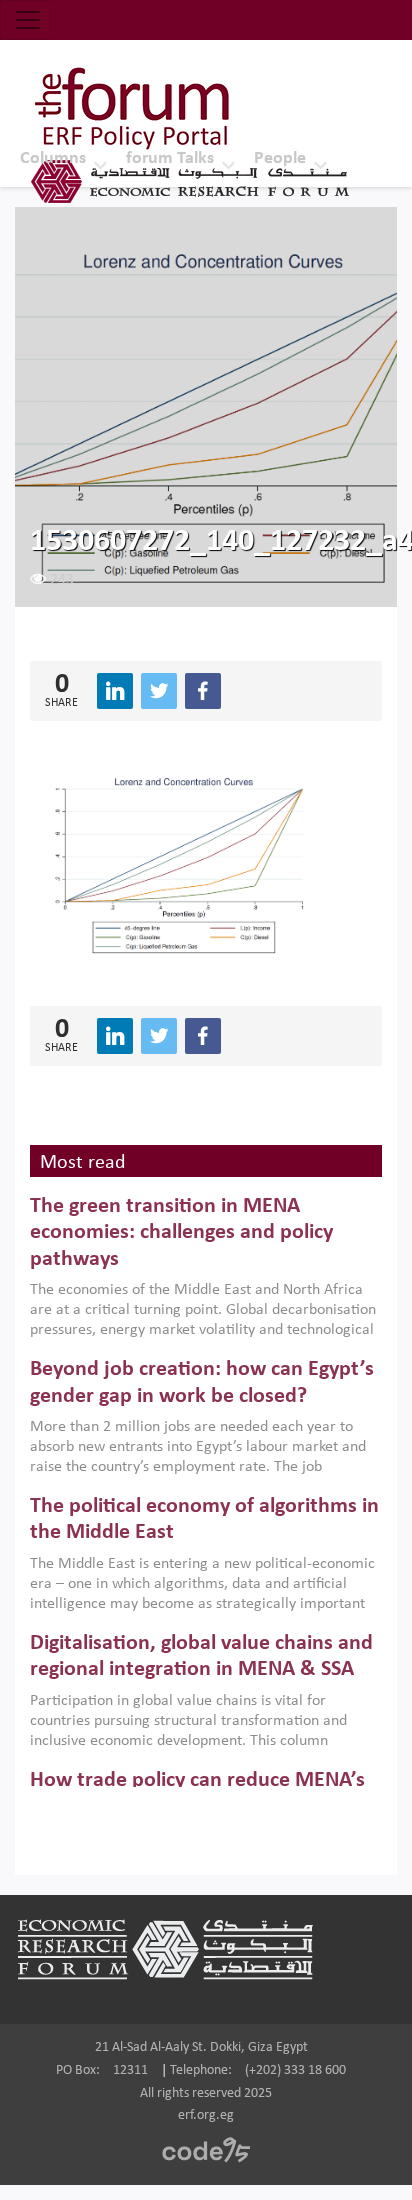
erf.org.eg (206, 2115)
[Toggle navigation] (28, 20)
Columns (53, 158)
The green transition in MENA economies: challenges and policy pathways (181, 1233)
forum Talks (170, 158)
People (280, 158)
